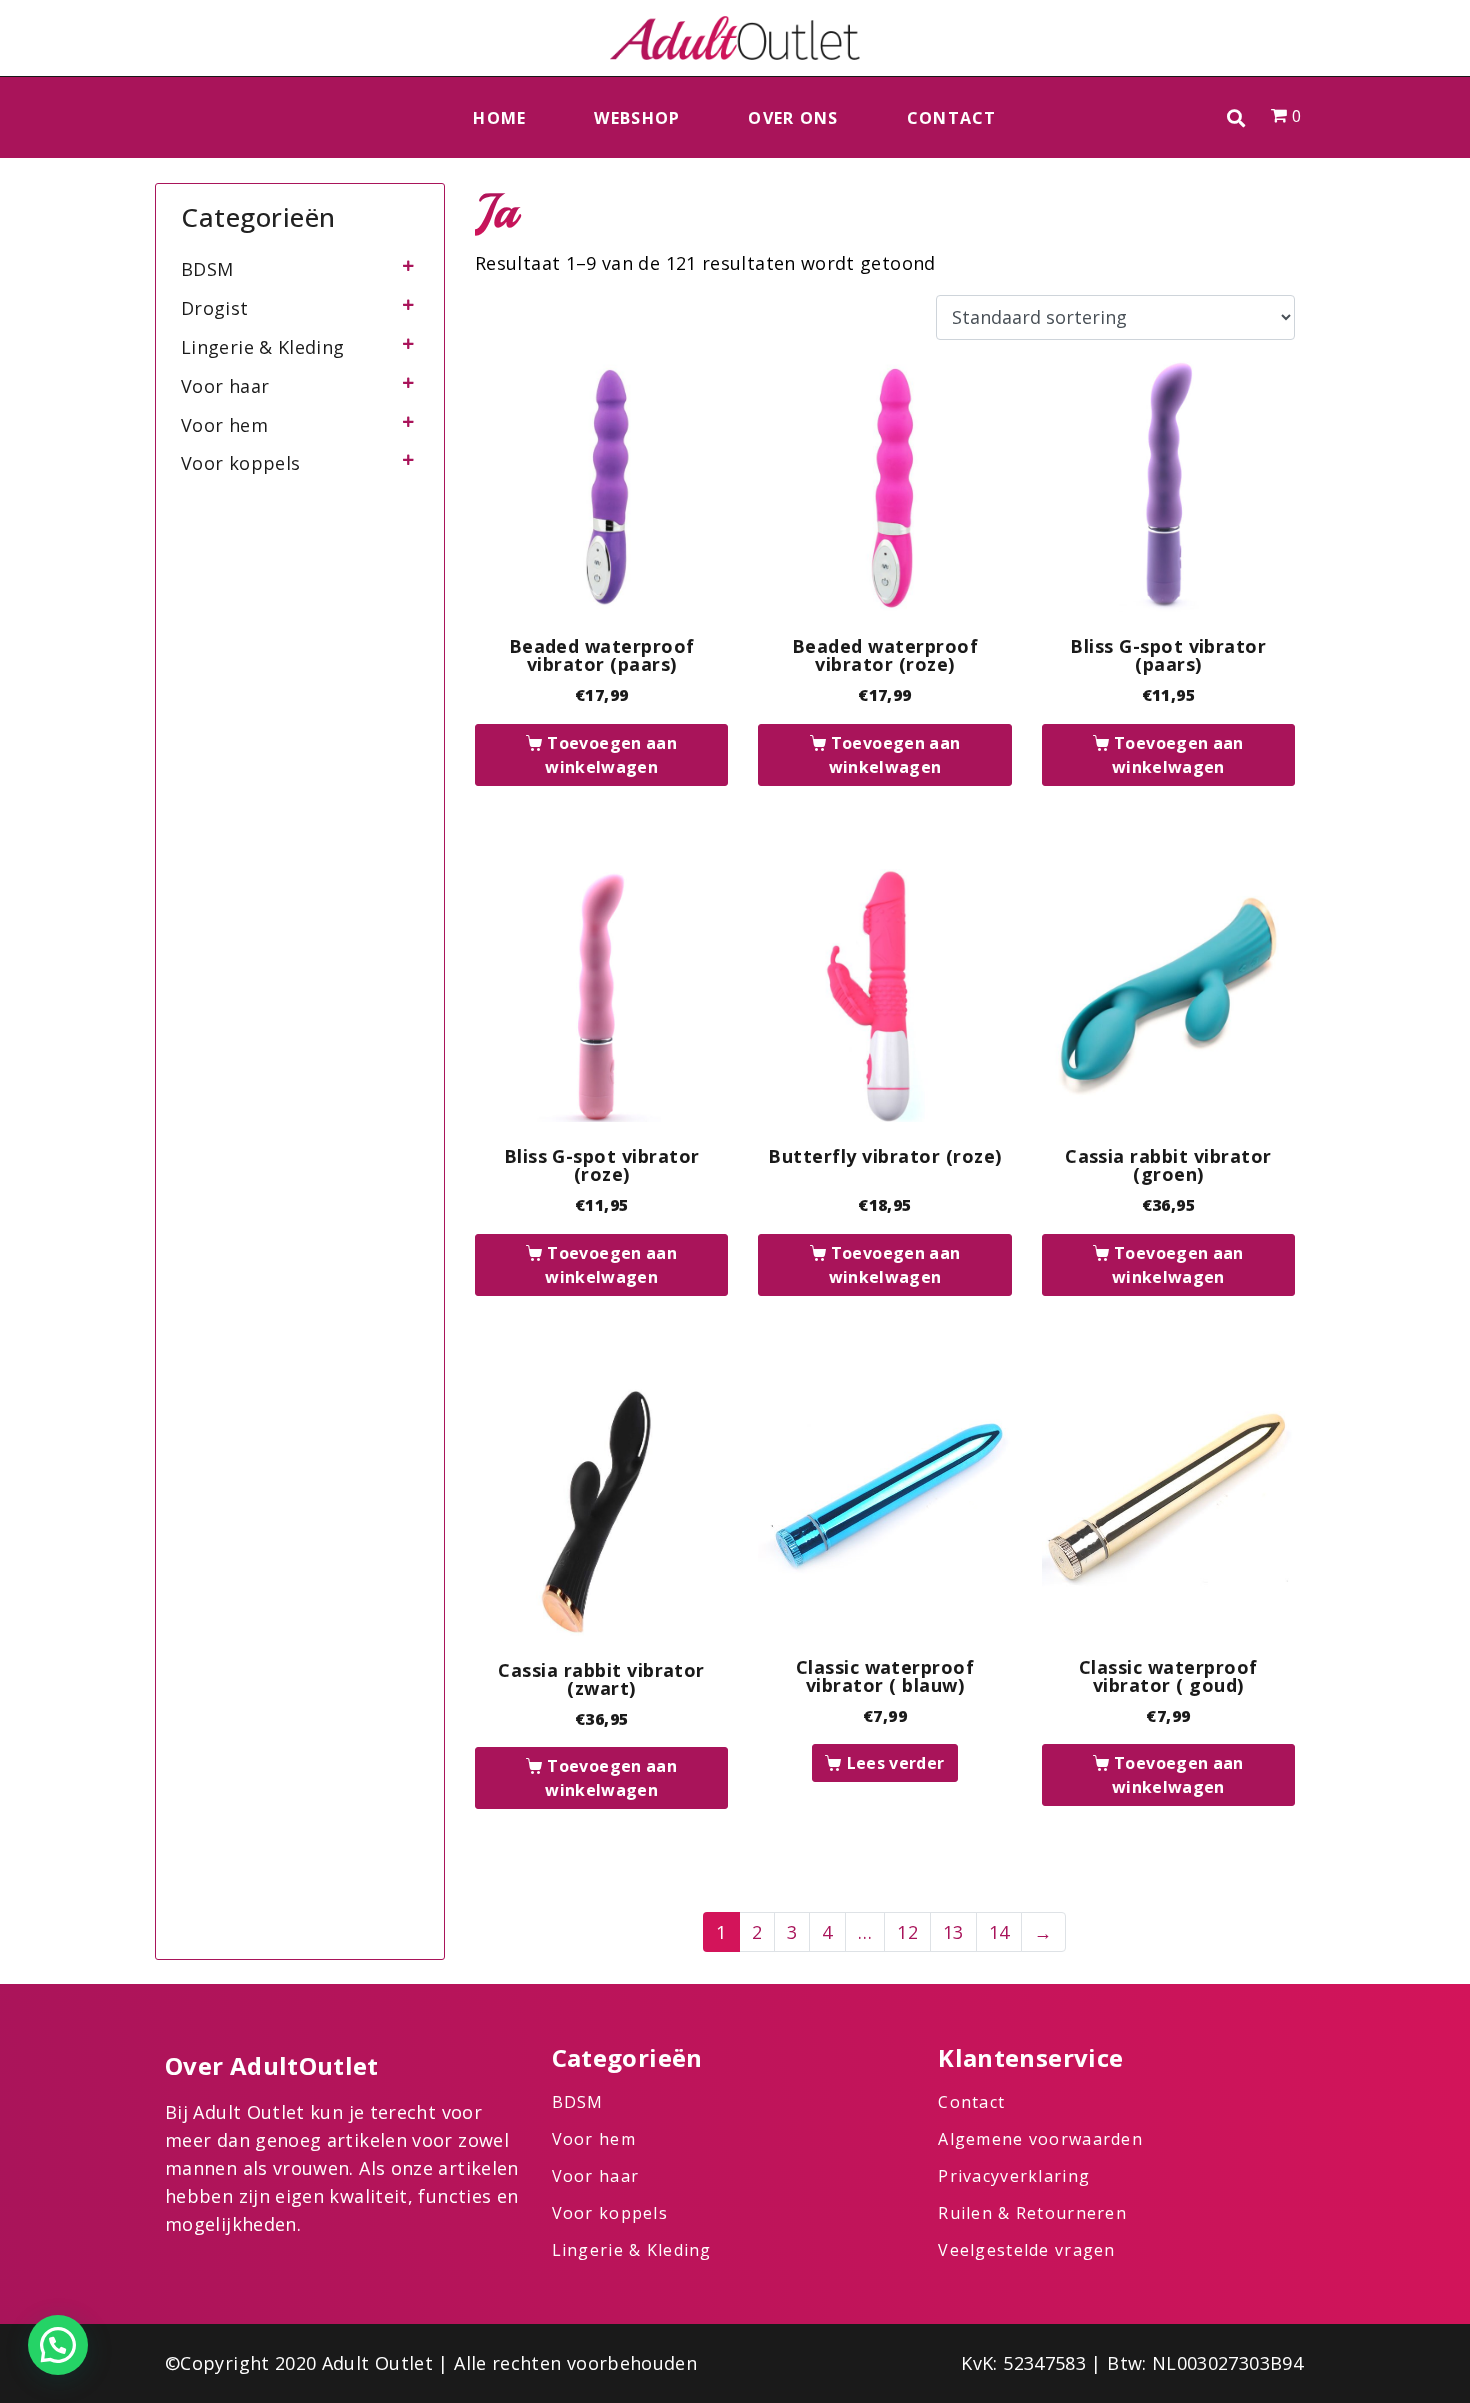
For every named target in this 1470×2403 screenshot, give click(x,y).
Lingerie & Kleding (262, 347)
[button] (1236, 117)
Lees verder (896, 1763)
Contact (952, 118)
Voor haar (225, 386)
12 (907, 1932)
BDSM (207, 269)
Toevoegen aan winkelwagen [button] (611, 755)
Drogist (215, 308)
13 (953, 1932)
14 (999, 1932)
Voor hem (224, 425)
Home (499, 118)
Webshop (637, 118)
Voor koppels (240, 463)
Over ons (793, 118)
